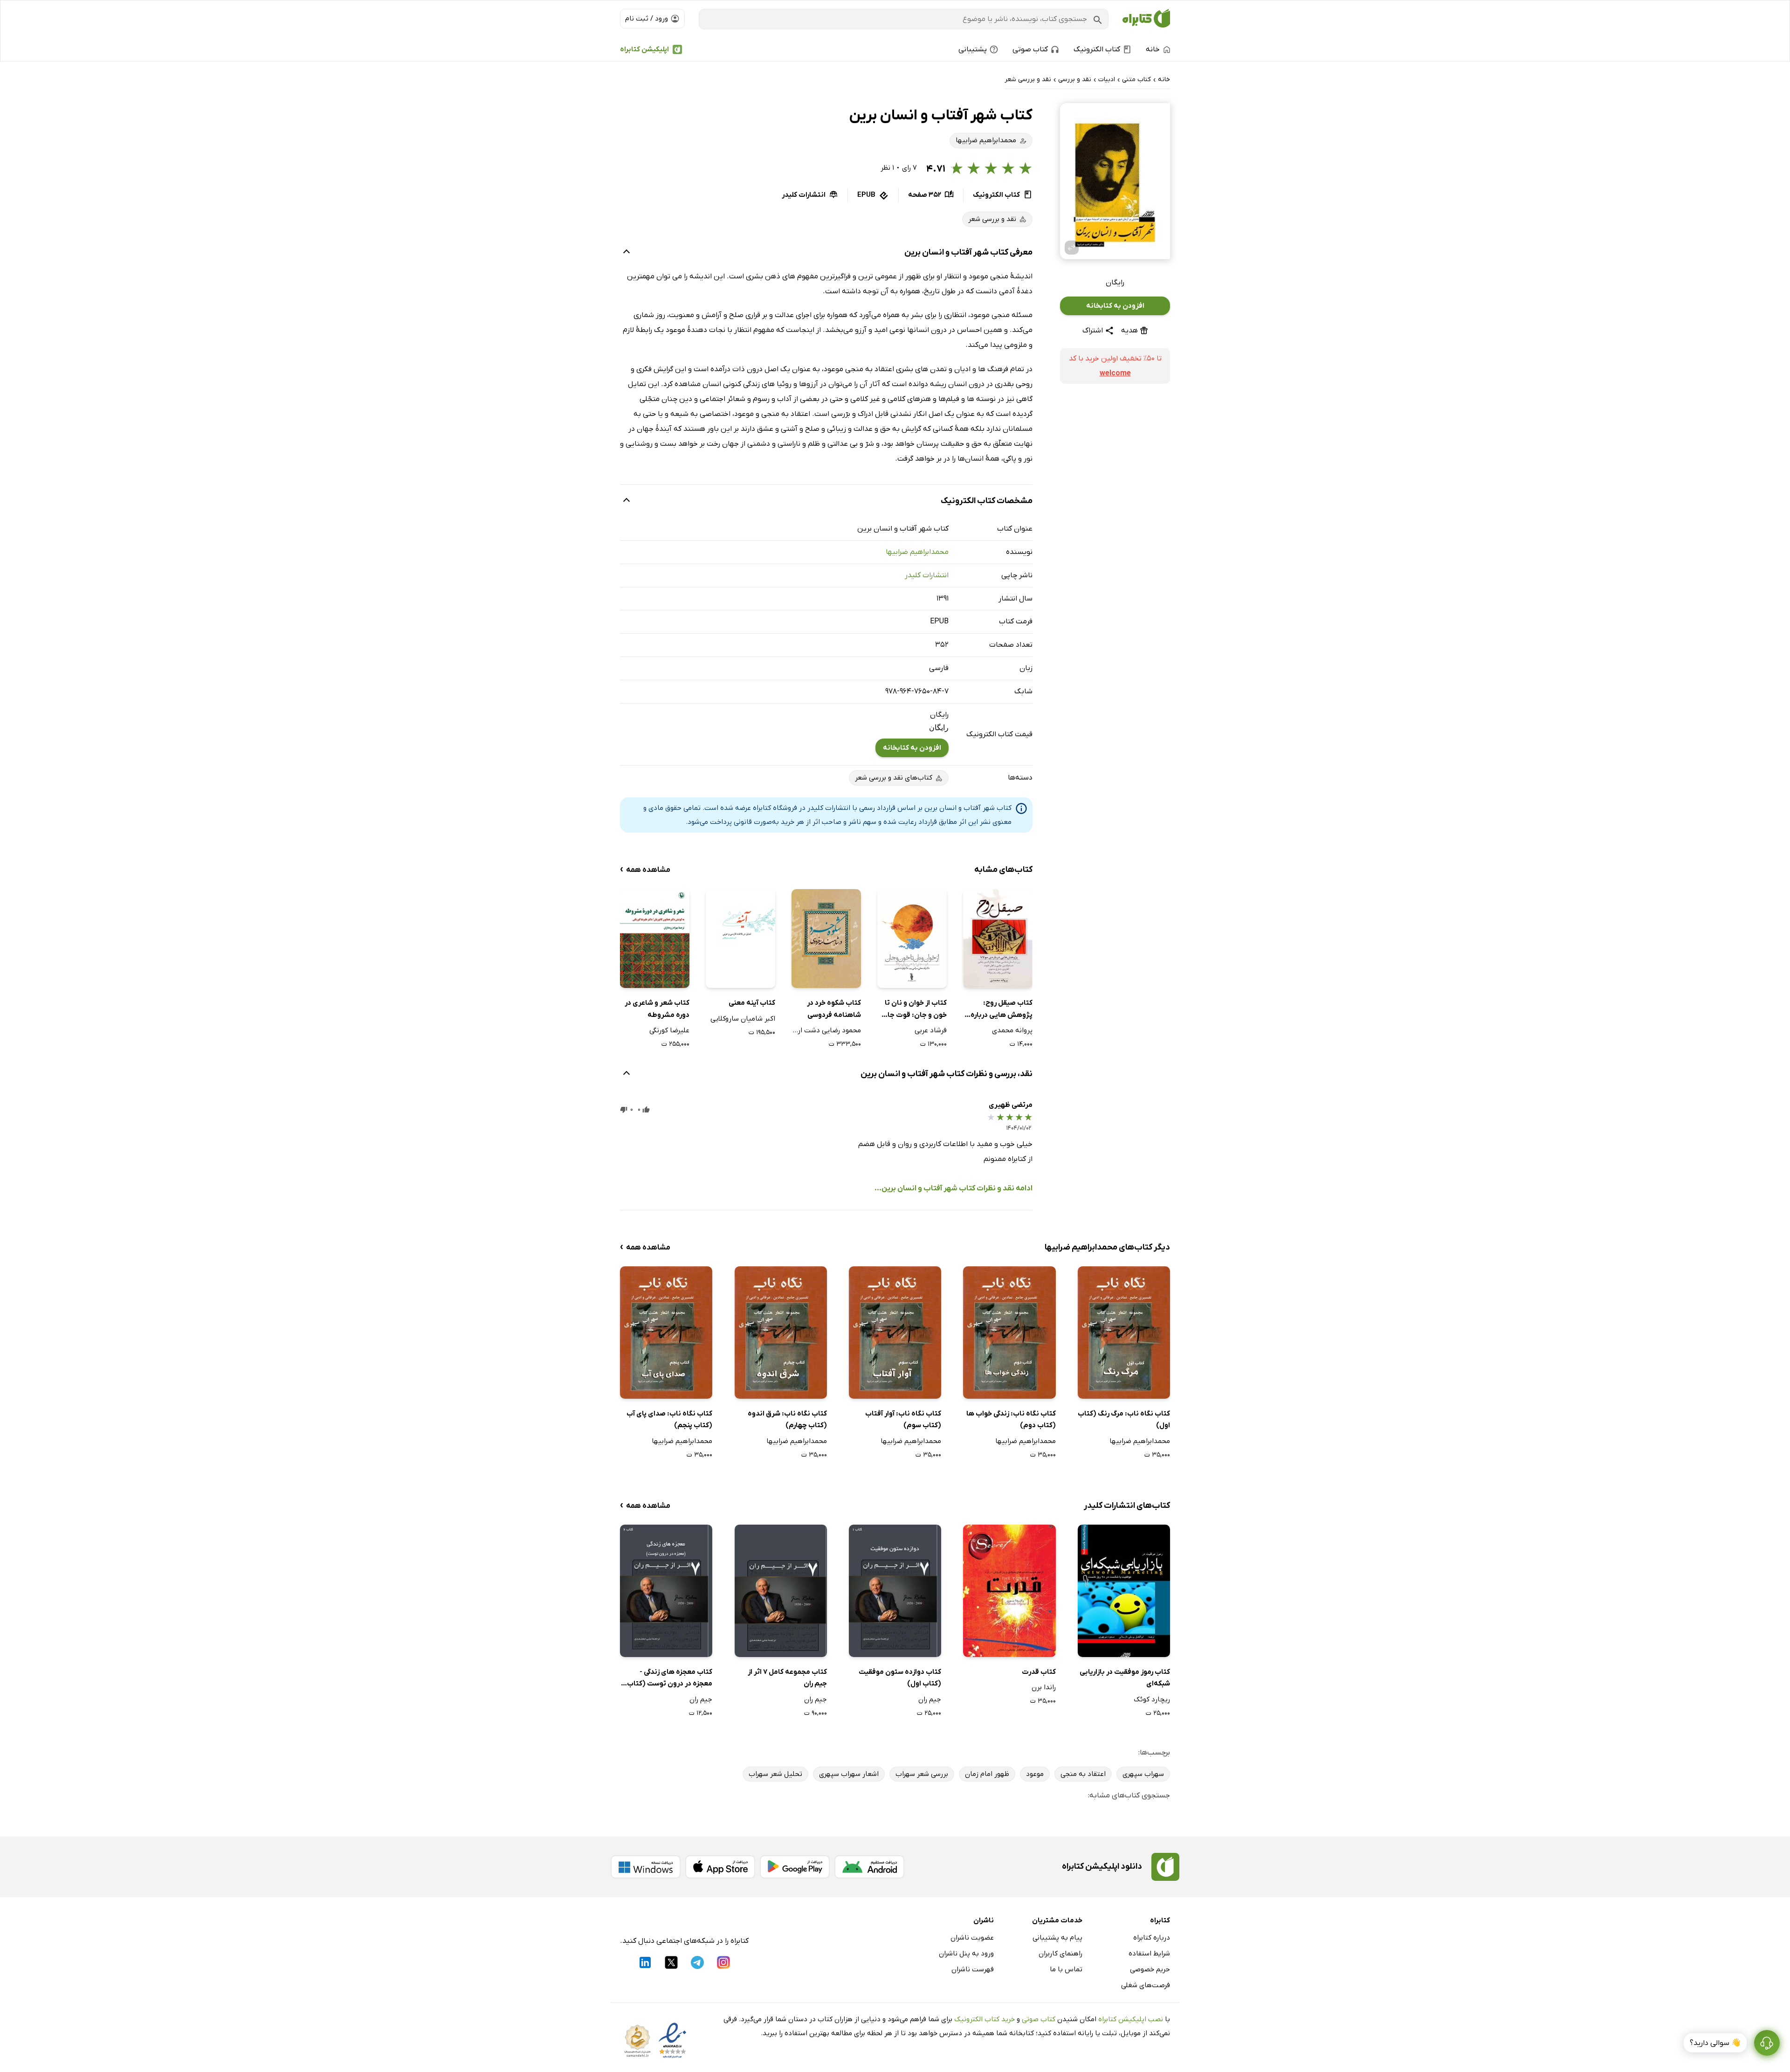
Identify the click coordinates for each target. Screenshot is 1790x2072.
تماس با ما (1066, 1969)
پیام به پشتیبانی (1057, 1938)
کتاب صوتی (1039, 2019)
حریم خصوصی (1150, 1969)
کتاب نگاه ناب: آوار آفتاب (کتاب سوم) (903, 1420)
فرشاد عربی (931, 1030)
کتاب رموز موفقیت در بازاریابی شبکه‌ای (1125, 1678)
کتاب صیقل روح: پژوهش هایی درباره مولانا (1002, 1010)
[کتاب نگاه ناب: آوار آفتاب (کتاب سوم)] (895, 1332)
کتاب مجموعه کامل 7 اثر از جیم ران (787, 1678)
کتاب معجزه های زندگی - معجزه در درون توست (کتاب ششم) (670, 1679)
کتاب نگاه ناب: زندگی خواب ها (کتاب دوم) (1011, 1420)
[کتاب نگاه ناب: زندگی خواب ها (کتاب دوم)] (1009, 1332)
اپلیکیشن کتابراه (644, 49)
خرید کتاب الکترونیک (984, 2019)
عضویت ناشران (972, 1938)
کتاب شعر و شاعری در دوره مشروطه (657, 1009)
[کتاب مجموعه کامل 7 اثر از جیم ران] (781, 1591)
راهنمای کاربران (1060, 1954)
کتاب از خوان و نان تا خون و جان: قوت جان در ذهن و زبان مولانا (914, 1010)
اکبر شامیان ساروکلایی (743, 1019)
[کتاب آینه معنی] (740, 939)
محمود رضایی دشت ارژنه (826, 1030)
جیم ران (930, 1699)
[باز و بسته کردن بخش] (626, 253)
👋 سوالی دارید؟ (1715, 2043)
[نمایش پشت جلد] (1072, 248)
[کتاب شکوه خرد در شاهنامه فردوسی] (826, 939)
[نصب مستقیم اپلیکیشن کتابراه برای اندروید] (869, 1867)
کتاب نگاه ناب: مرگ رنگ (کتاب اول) (1124, 1420)
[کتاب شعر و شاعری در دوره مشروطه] (655, 939)
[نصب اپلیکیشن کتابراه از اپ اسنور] (720, 1867)
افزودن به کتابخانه (1115, 306)
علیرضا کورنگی (669, 1030)
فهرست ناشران (973, 1969)
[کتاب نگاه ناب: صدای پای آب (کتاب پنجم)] (666, 1332)
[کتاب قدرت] (1009, 1591)
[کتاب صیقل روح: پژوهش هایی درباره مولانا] (998, 939)
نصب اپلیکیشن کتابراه (1131, 2019)
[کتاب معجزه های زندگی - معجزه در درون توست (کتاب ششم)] (666, 1591)
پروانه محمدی (1012, 1030)
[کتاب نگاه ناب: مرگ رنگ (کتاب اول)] (1124, 1332)
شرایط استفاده (1149, 1954)
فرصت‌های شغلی (1146, 1985)
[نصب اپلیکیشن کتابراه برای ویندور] (646, 1867)
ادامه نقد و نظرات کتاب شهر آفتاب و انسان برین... (954, 1188)
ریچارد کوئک (1152, 1699)
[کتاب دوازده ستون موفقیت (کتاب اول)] (895, 1591)
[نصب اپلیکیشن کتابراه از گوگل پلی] (795, 1867)
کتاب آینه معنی (752, 1003)
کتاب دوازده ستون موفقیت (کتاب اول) (900, 1678)
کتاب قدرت (1039, 1672)
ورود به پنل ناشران (966, 1954)
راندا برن (1043, 1687)
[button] (1115, 181)
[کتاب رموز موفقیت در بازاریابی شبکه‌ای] (1124, 1591)
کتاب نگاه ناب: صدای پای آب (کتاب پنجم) (669, 1420)
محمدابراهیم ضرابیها (917, 552)
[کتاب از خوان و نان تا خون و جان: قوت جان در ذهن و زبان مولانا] (912, 939)
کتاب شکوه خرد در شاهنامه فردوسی (834, 1009)
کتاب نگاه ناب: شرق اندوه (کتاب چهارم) (787, 1420)
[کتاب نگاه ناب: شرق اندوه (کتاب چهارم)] (781, 1332)
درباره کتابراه (1152, 1938)
